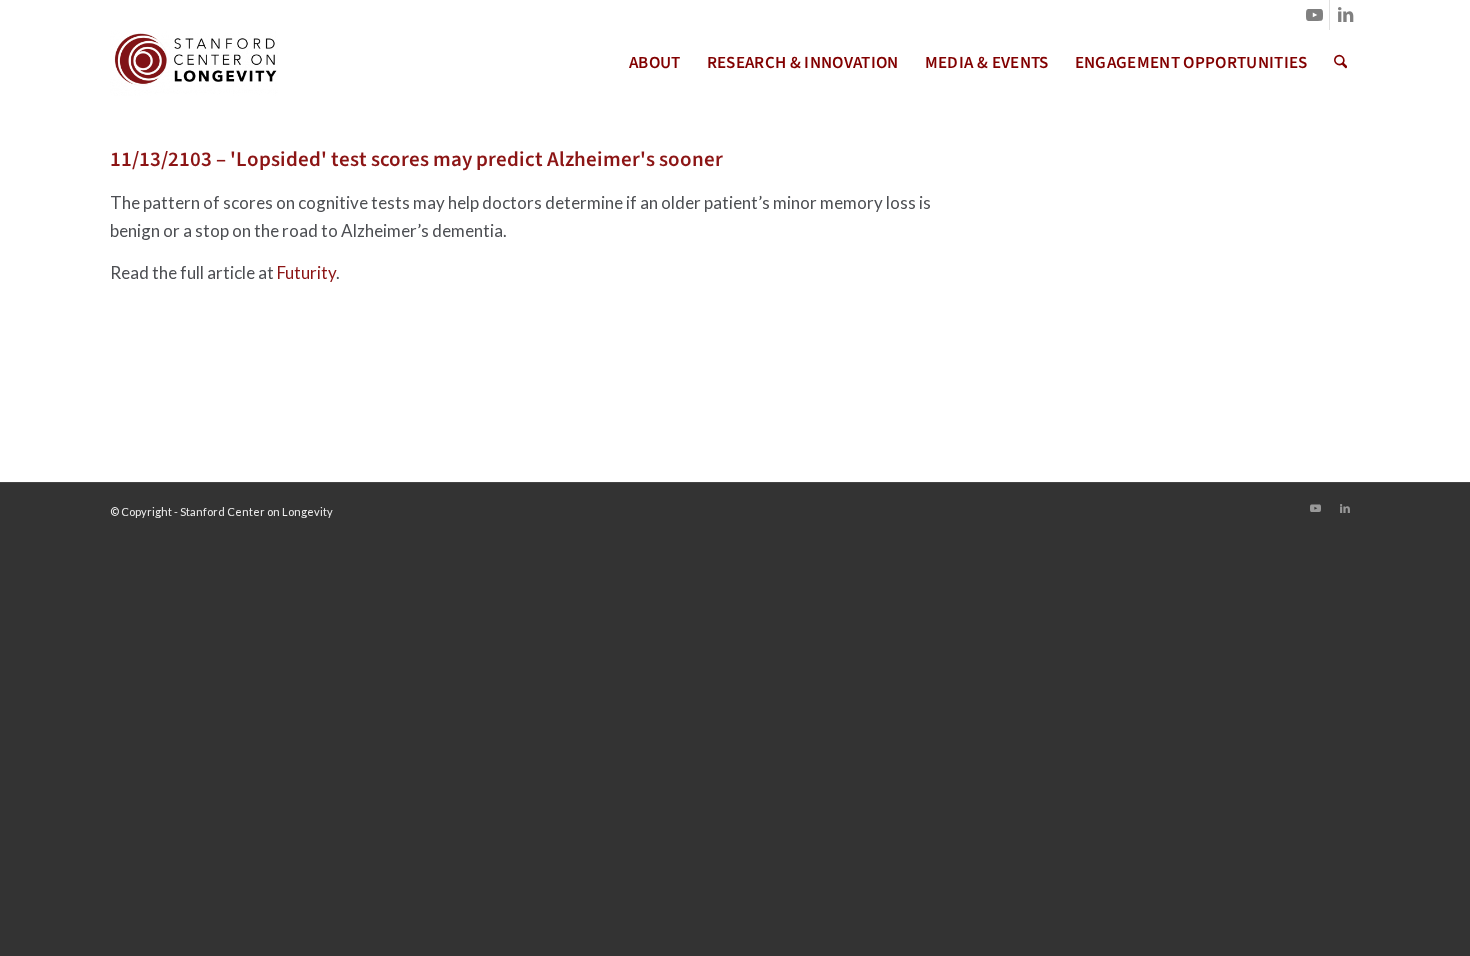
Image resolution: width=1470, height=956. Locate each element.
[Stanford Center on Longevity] (194, 63)
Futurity (306, 272)
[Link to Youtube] (1314, 15)
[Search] (1340, 63)
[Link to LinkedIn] (1345, 15)
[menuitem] (655, 63)
